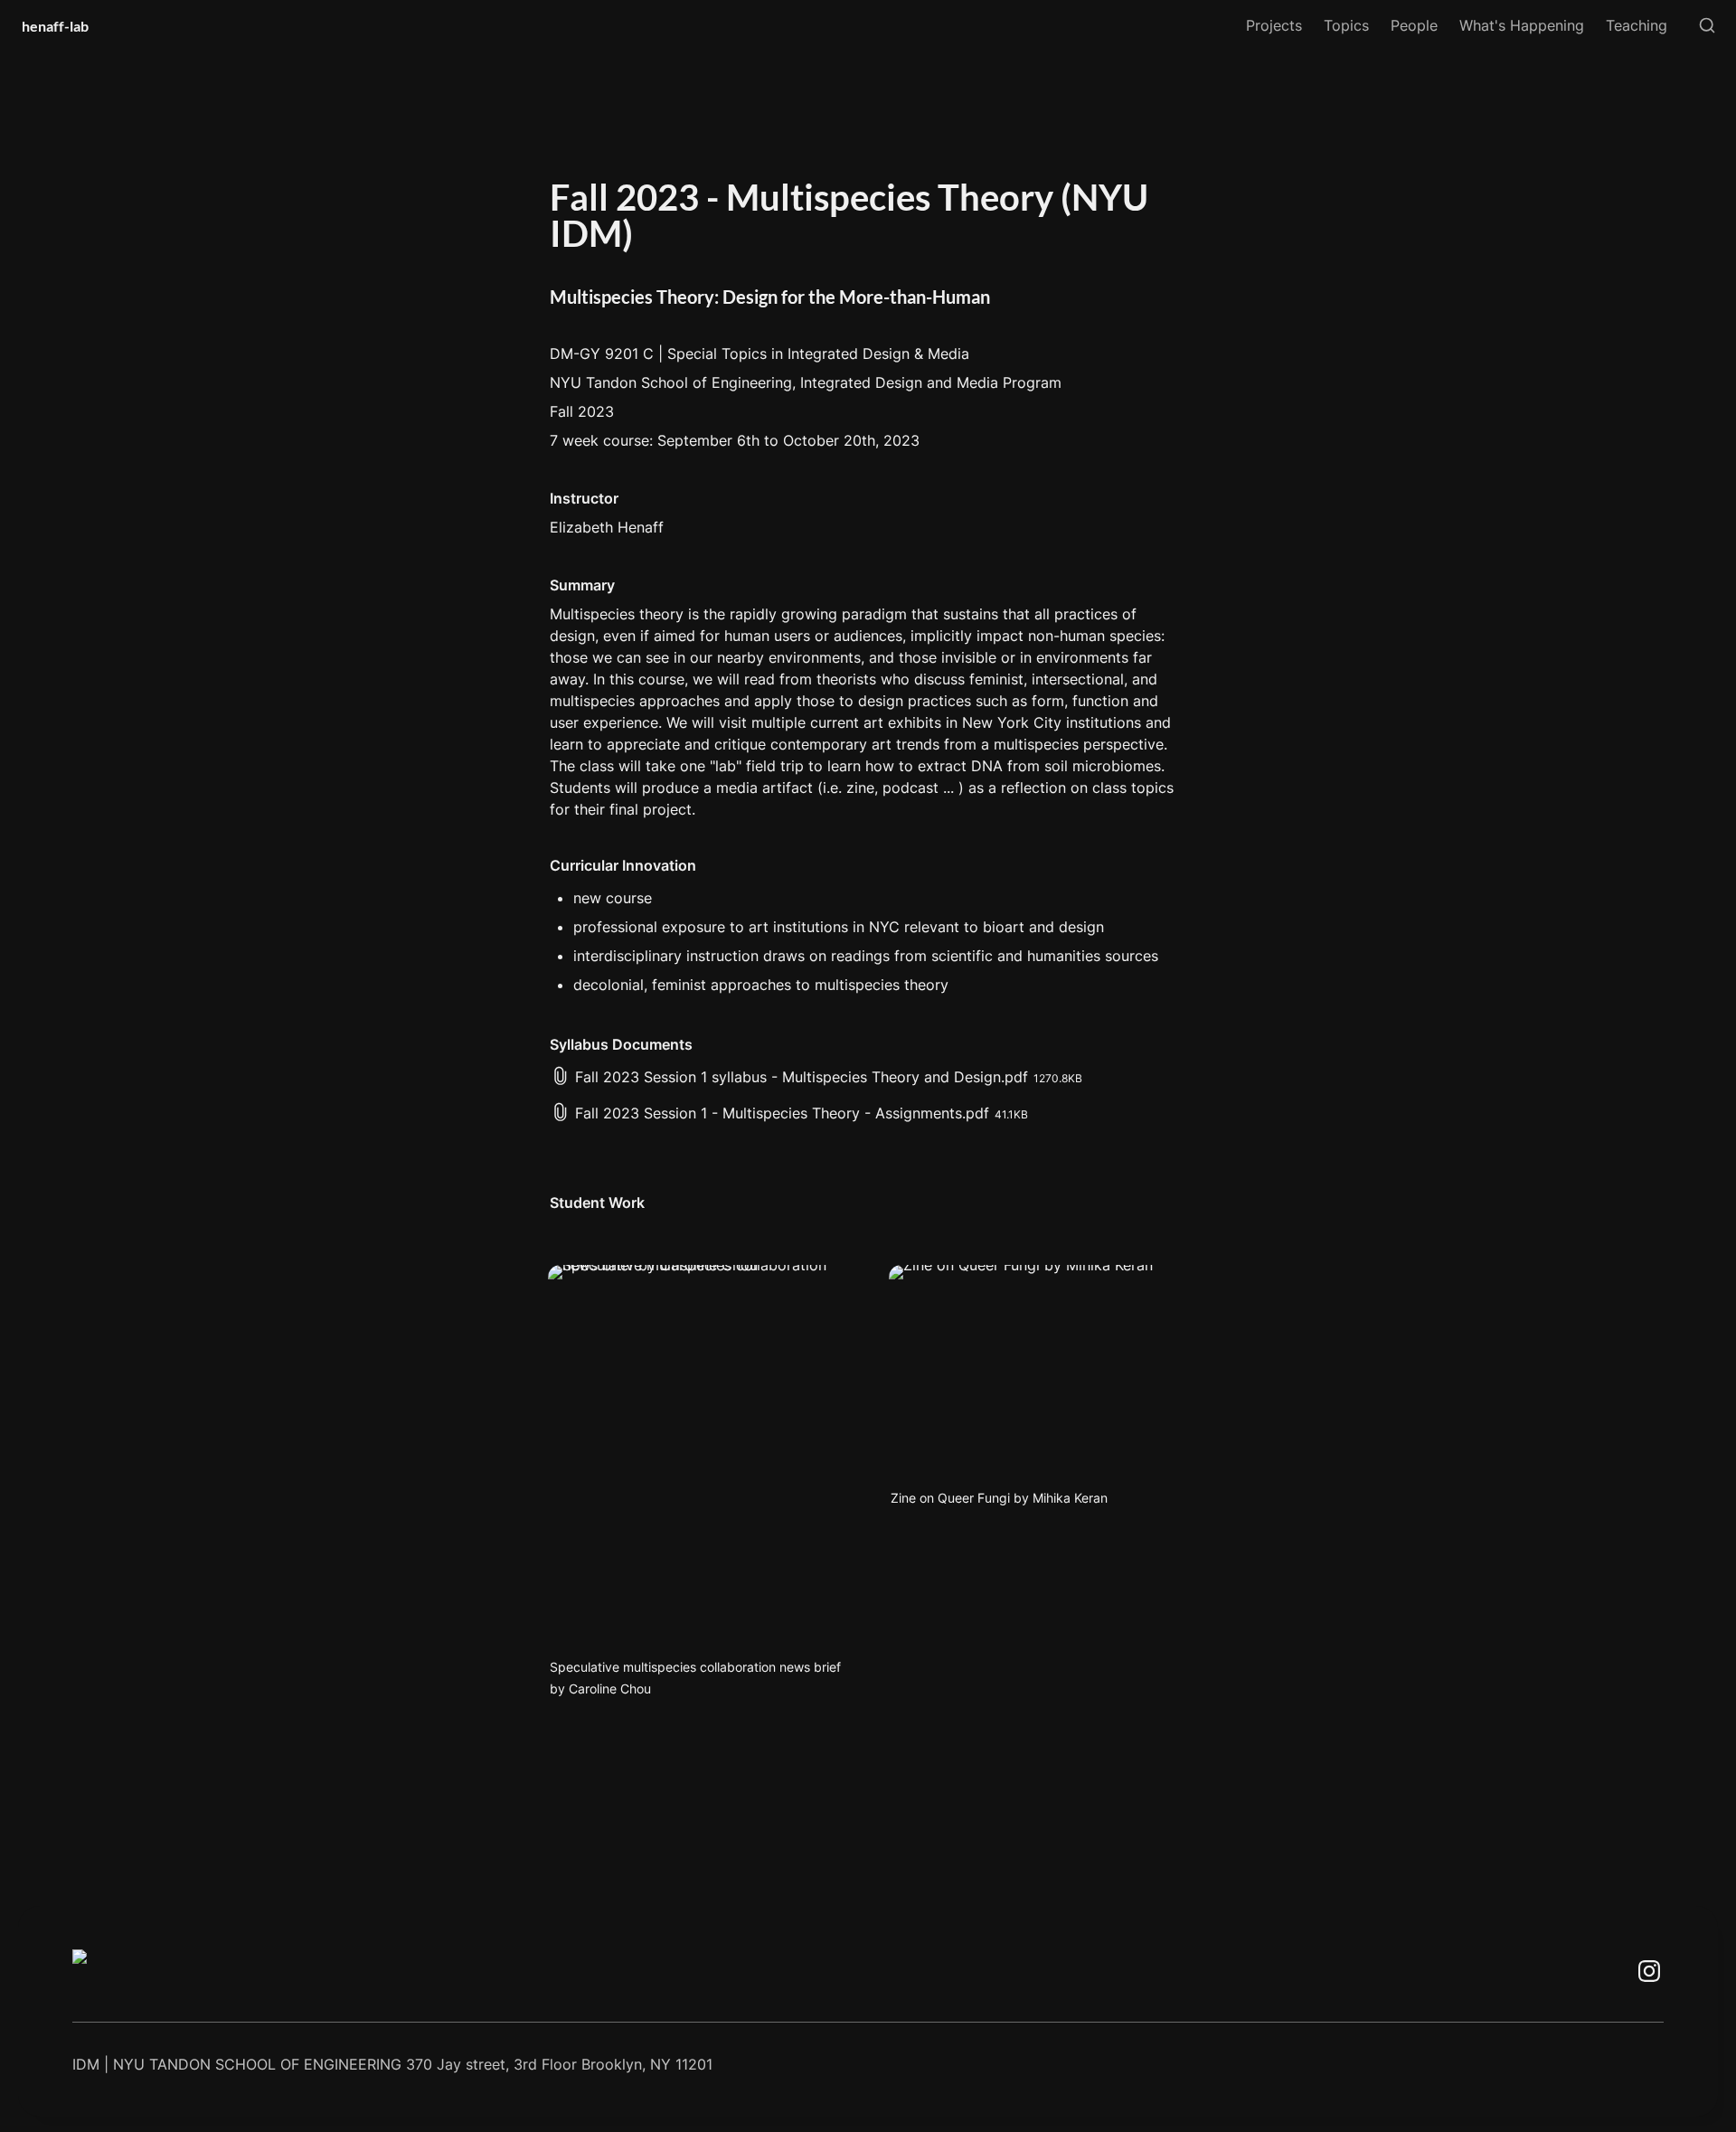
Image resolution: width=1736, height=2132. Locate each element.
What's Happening (1522, 25)
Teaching (1637, 25)
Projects (1274, 25)
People (1414, 25)
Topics (1346, 25)
